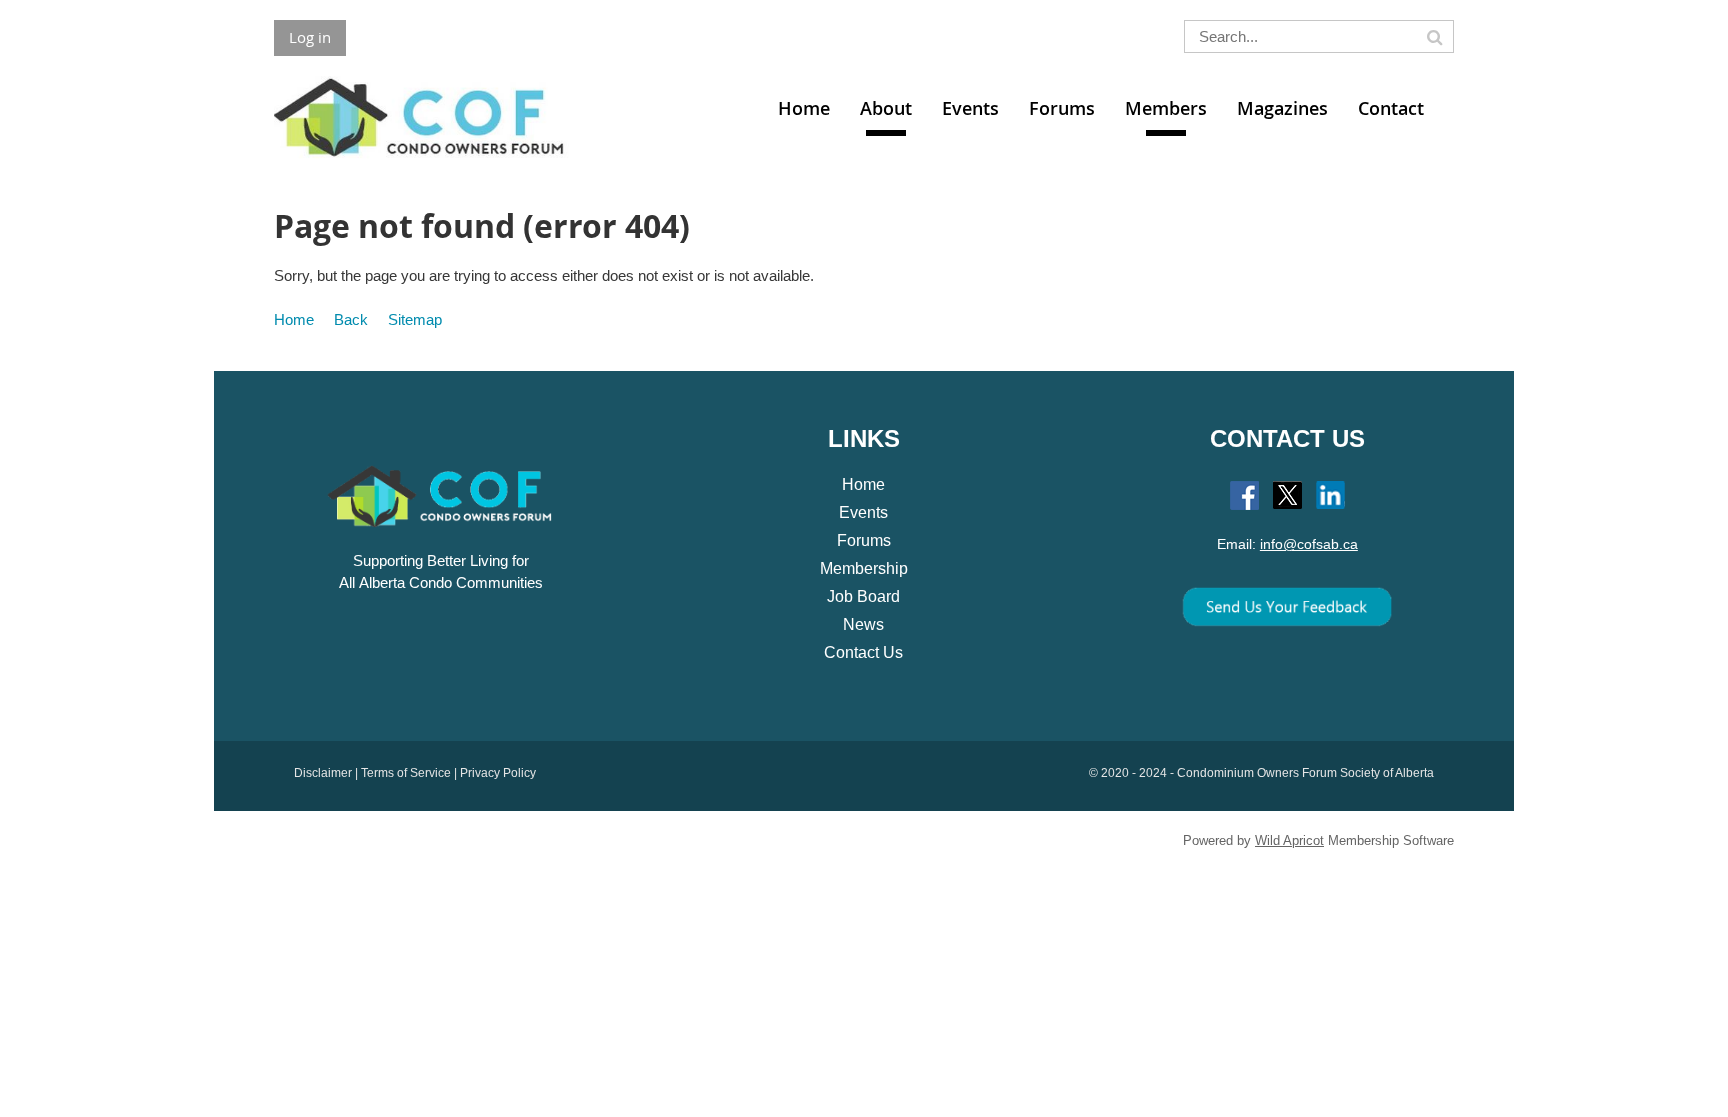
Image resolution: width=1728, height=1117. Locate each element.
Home (294, 319)
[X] (1287, 495)
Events (863, 512)
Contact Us (863, 652)
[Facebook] (1244, 495)
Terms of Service (406, 773)
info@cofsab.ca (1309, 544)
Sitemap (415, 319)
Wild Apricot (1289, 840)
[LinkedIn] (1330, 495)
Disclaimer (323, 773)
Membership (864, 568)
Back (351, 319)
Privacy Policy (498, 773)
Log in (310, 37)
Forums (864, 540)
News (863, 624)
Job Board (863, 596)
